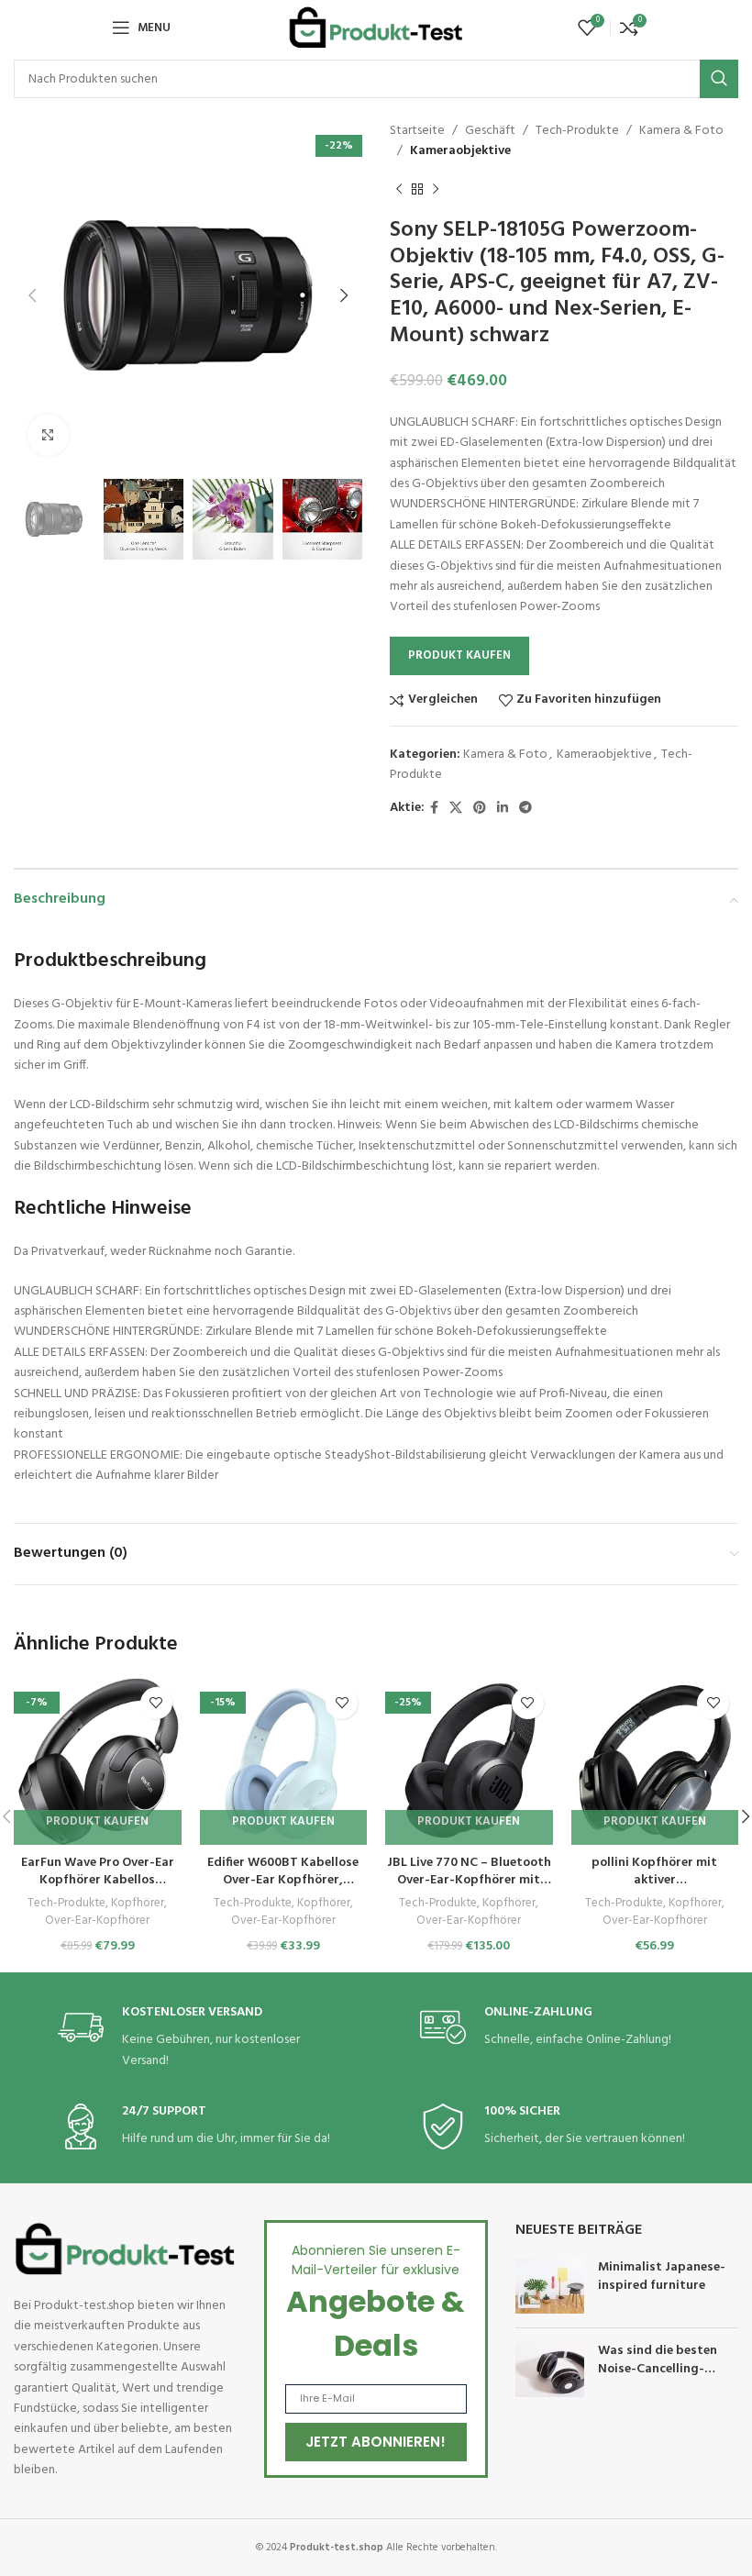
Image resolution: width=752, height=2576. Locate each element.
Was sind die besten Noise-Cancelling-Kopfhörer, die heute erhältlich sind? (659, 2378)
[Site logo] (376, 28)
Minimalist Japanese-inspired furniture (662, 2276)
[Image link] (125, 2249)
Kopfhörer (138, 1904)
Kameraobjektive (460, 151)
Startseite (417, 131)
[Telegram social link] (525, 809)
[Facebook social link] (434, 809)
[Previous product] (399, 190)
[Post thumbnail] (550, 2286)
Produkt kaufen (459, 655)
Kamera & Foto (681, 131)
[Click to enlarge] (48, 435)
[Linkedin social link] (503, 809)
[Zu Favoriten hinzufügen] (156, 1703)
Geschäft (490, 131)
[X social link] (456, 809)
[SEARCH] (719, 79)
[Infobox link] (195, 2038)
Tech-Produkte (577, 131)
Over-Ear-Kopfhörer (97, 1921)
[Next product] (436, 190)
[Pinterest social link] (480, 809)
